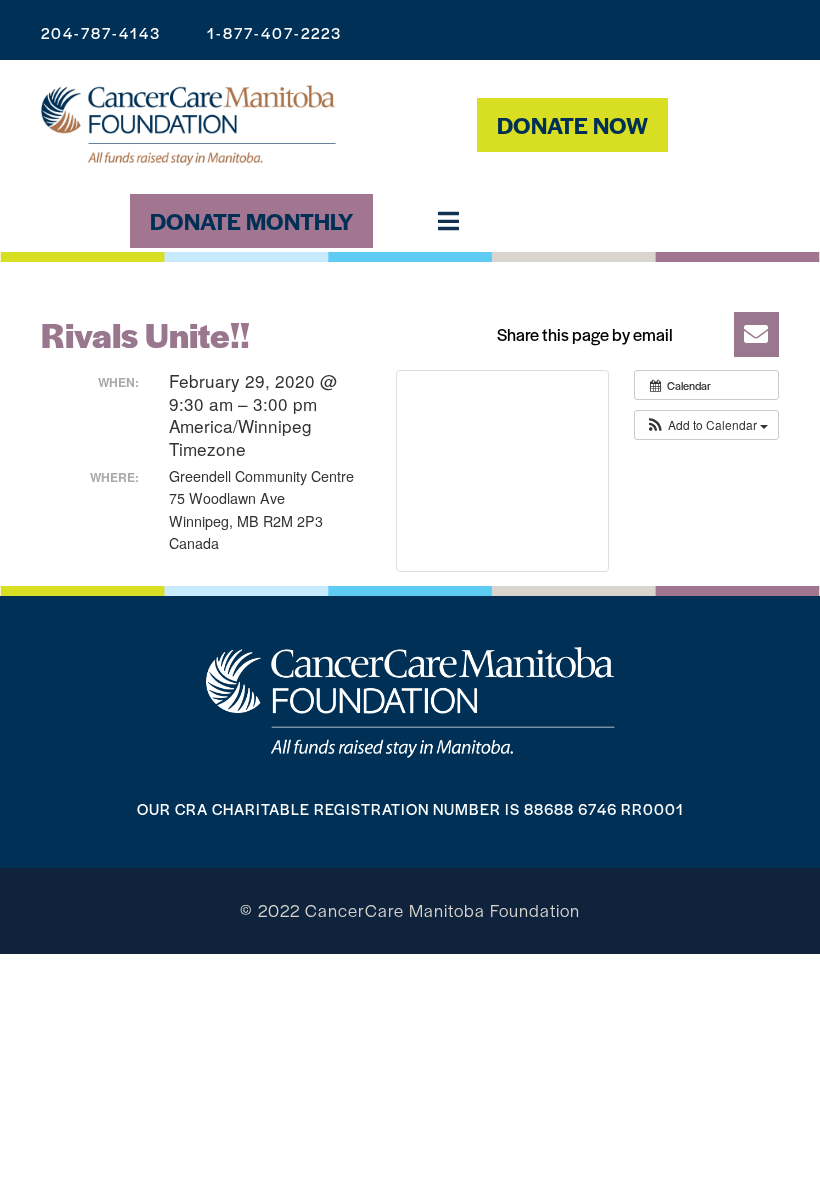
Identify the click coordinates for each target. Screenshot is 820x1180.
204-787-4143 (101, 32)
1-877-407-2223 (274, 32)
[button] (631, 334)
